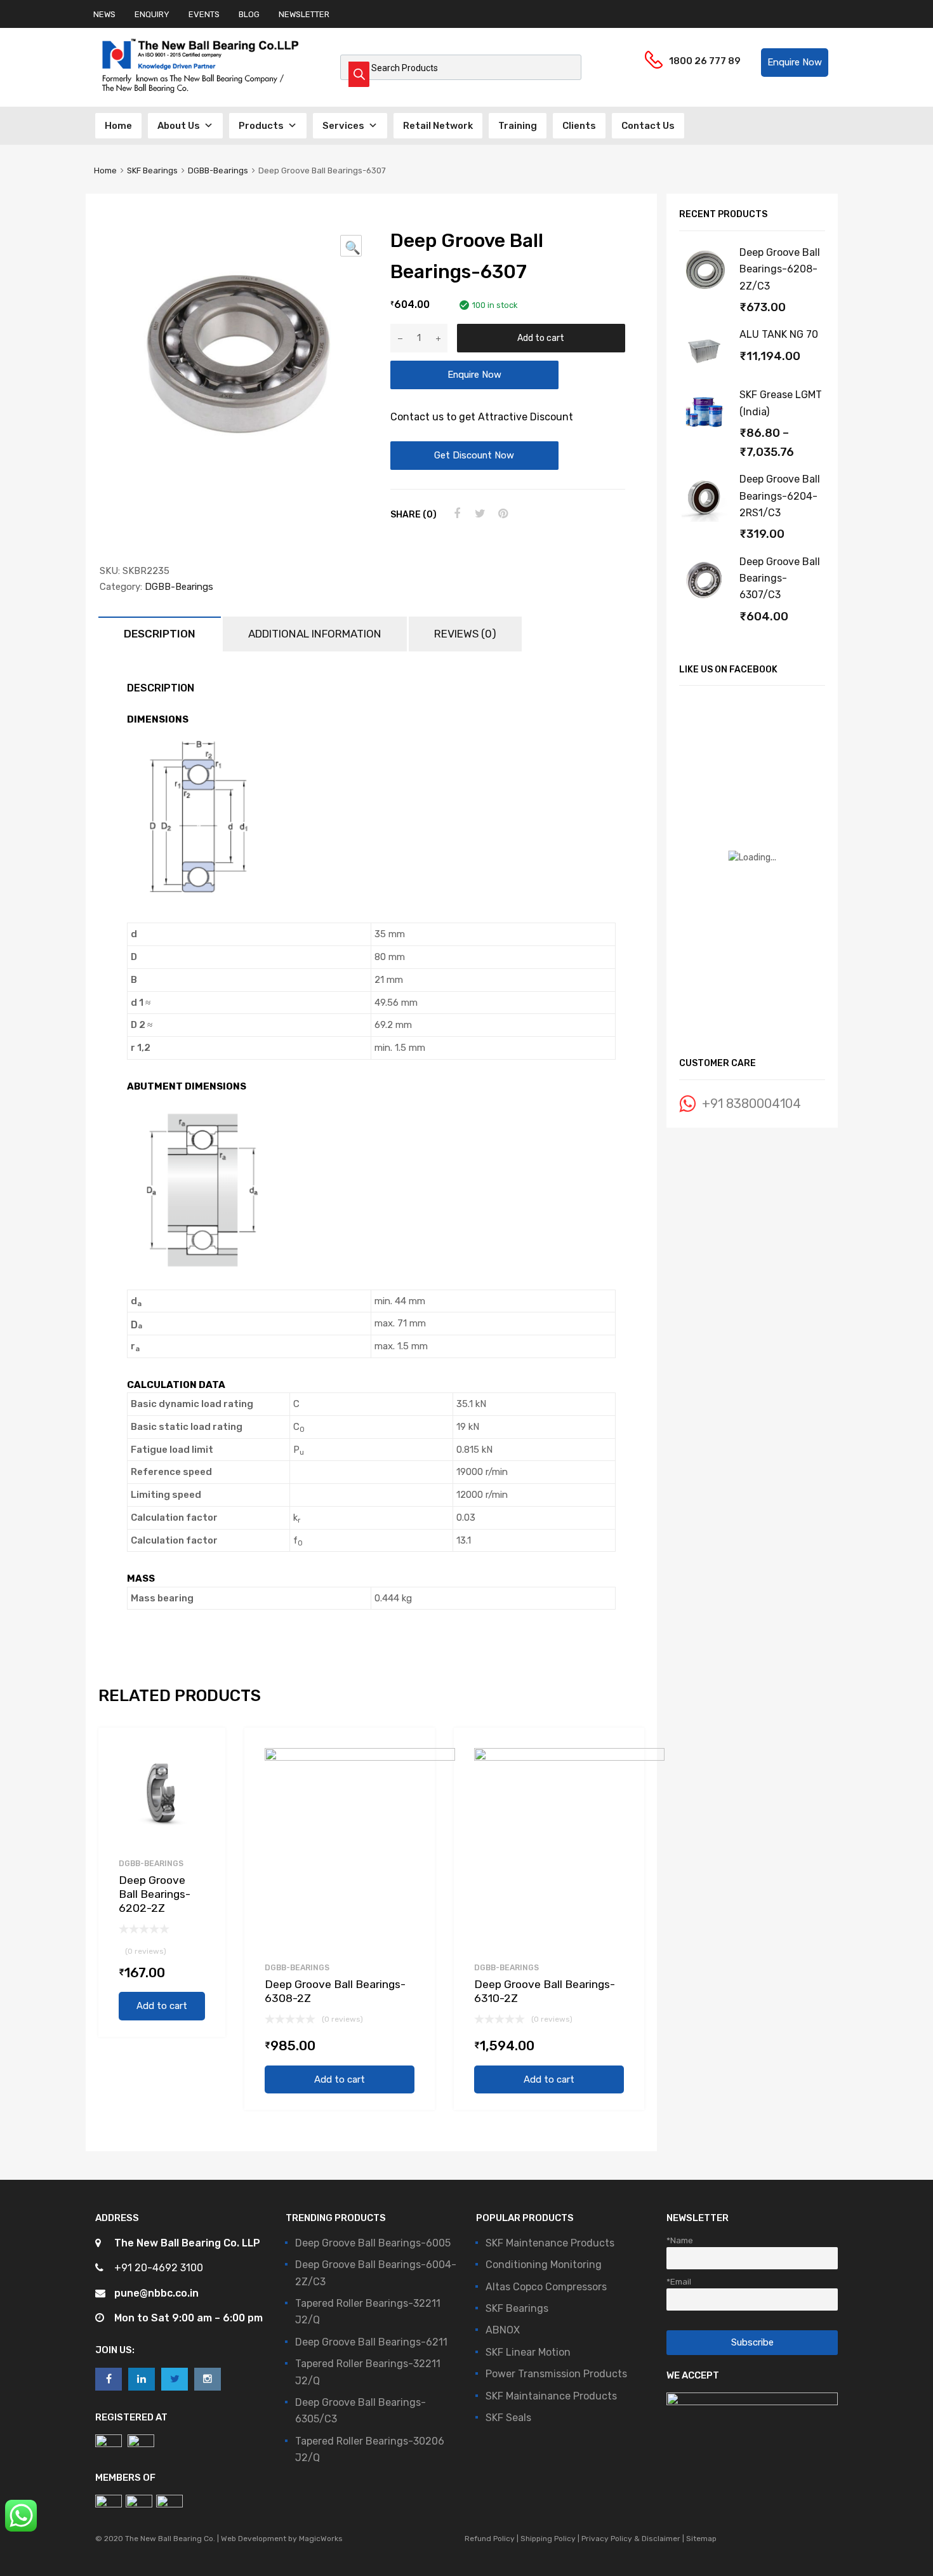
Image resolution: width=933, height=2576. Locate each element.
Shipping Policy (548, 2539)
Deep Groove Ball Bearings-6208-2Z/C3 (780, 269)
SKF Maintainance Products (551, 2396)
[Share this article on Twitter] (479, 514)
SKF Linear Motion (528, 2352)
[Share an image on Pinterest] (501, 514)
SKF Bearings (152, 170)
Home (118, 126)
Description (160, 634)
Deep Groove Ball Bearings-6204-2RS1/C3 (780, 496)
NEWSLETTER (304, 14)
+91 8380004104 (751, 1104)
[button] (795, 63)
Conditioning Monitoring (544, 2265)
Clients (579, 126)
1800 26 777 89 (700, 61)
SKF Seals (508, 2418)
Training (518, 126)
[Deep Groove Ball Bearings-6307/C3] (705, 601)
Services (343, 126)
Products (261, 126)
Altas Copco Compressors (546, 2287)
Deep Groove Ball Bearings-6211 (371, 2342)
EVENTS (204, 14)
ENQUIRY (152, 14)
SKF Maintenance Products (550, 2243)
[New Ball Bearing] (200, 93)
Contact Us (648, 126)
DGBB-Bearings (218, 170)
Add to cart (541, 338)
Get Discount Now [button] (474, 455)
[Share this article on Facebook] (456, 514)
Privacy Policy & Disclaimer (631, 2539)
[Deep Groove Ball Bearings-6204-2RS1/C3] (705, 518)
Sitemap (700, 2539)
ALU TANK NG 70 (779, 334)
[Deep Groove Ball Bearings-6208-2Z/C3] (705, 292)
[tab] (160, 634)
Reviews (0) (465, 634)
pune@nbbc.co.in (156, 2293)
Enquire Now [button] (474, 375)
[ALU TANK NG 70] (705, 374)
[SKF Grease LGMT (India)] (705, 434)
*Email (679, 2281)
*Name (680, 2240)
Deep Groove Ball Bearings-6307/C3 (780, 578)
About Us (179, 126)
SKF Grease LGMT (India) (781, 403)
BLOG (249, 14)
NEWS (104, 14)
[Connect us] (109, 2379)
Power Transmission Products (556, 2374)
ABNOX (503, 2330)
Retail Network (438, 126)
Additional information (315, 634)
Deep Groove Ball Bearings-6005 (373, 2243)
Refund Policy (491, 2539)
